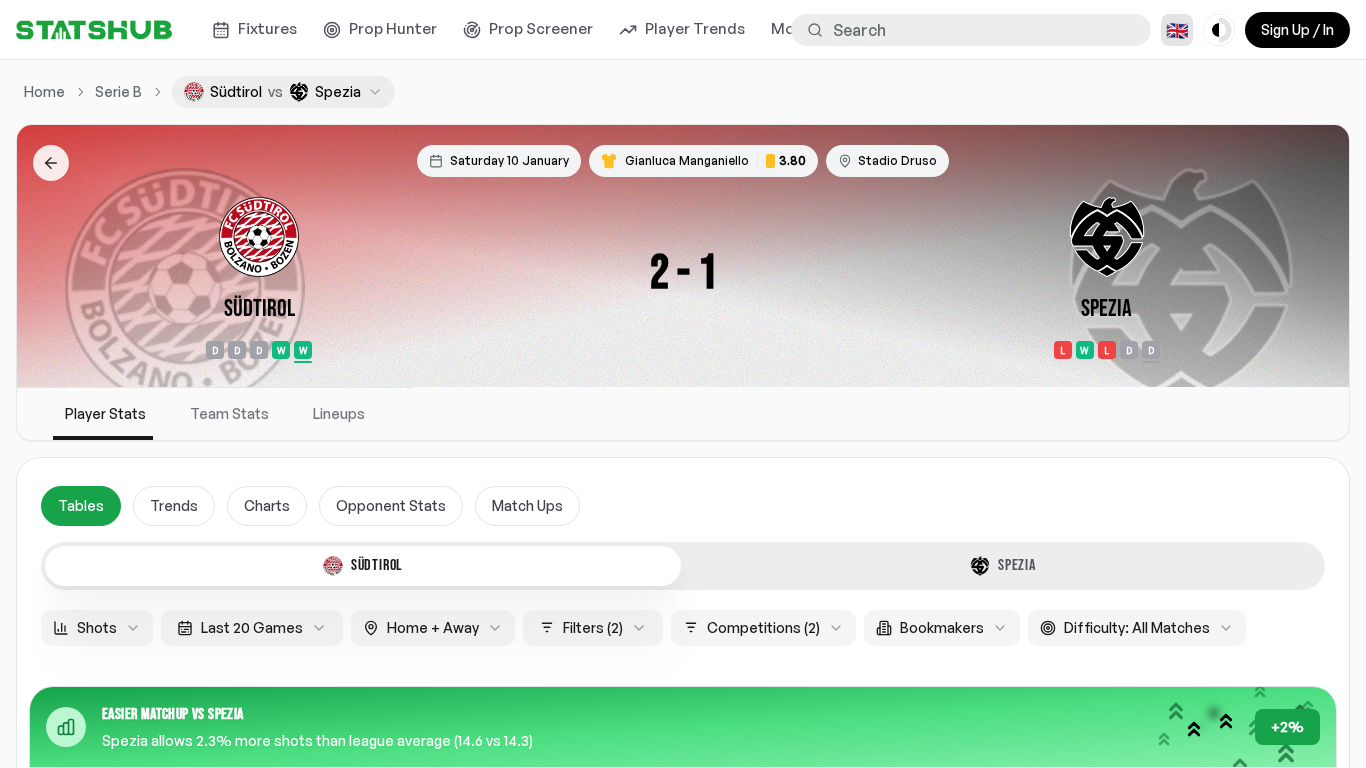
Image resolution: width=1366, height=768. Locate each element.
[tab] (363, 566)
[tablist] (683, 566)
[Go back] (51, 163)
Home (44, 91)
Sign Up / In (1297, 29)
